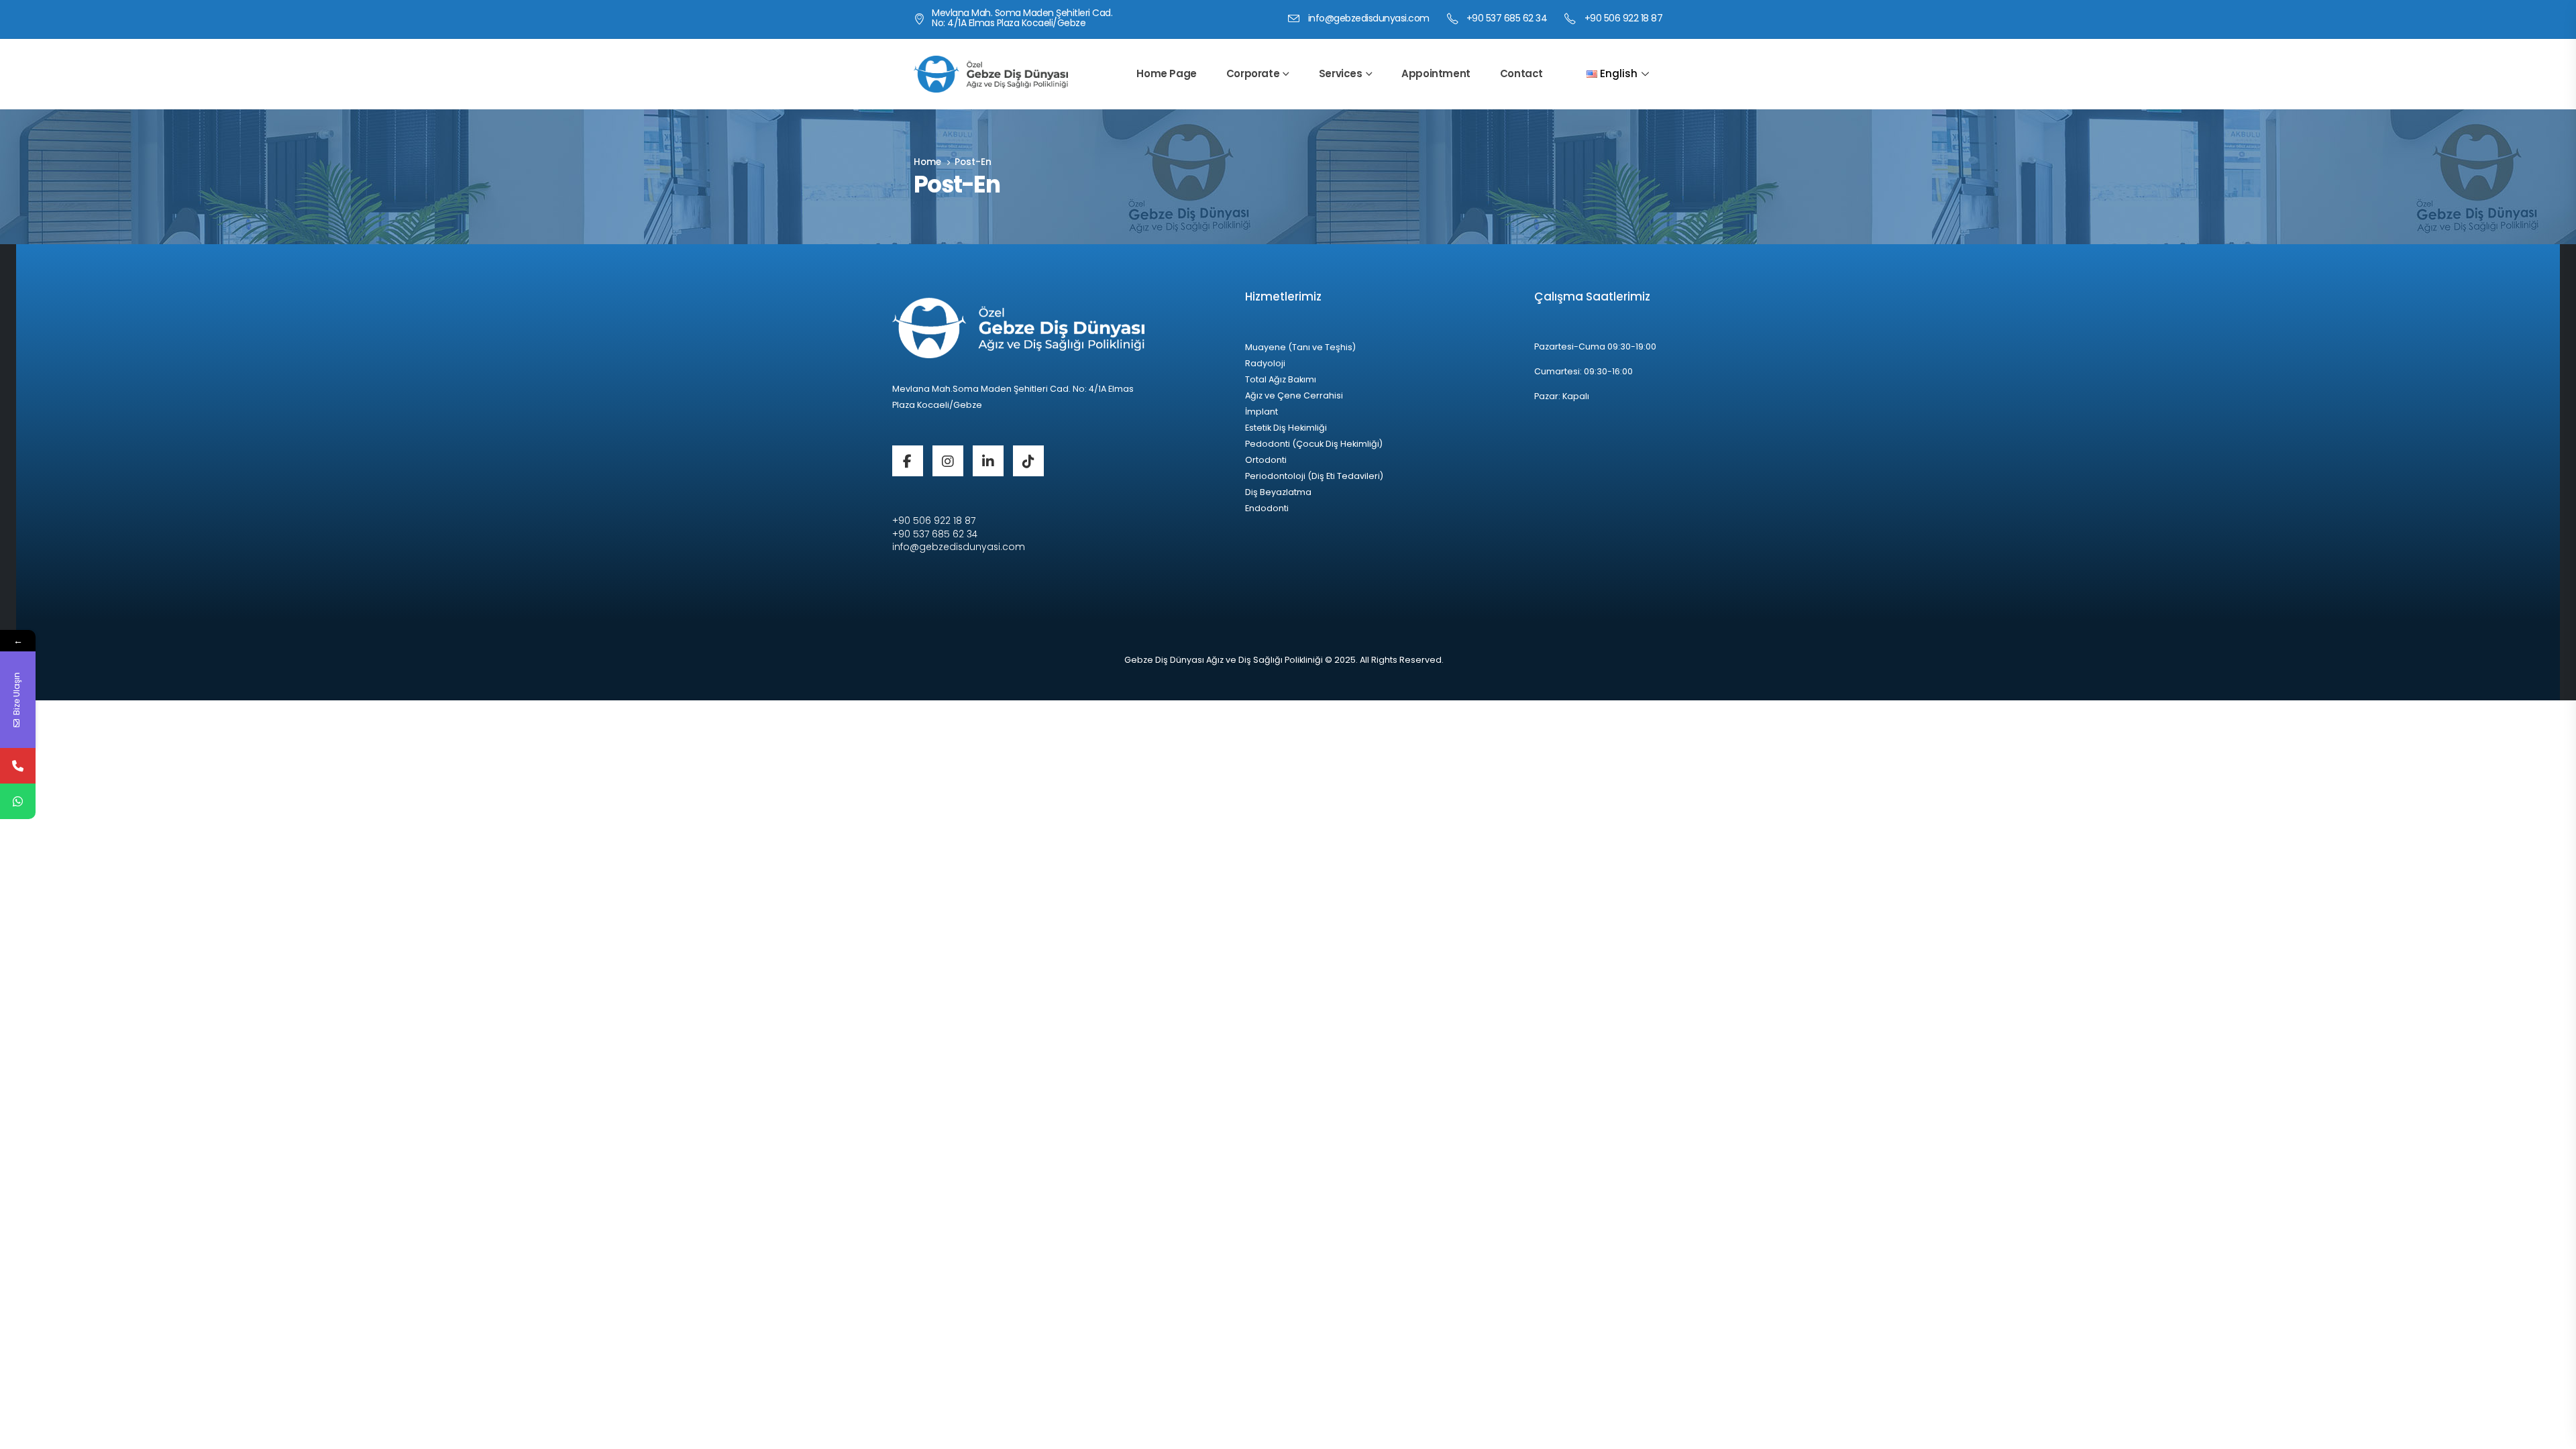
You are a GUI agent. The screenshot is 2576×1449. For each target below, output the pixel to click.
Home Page (1166, 73)
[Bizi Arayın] (18, 766)
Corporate (1253, 73)
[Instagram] (948, 461)
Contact (1521, 73)
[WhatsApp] (18, 801)
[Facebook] (908, 461)
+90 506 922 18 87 (934, 521)
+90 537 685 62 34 (935, 534)
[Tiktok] (1028, 461)
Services (1341, 73)
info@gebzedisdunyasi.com (959, 547)
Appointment (1436, 73)
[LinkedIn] (988, 461)
